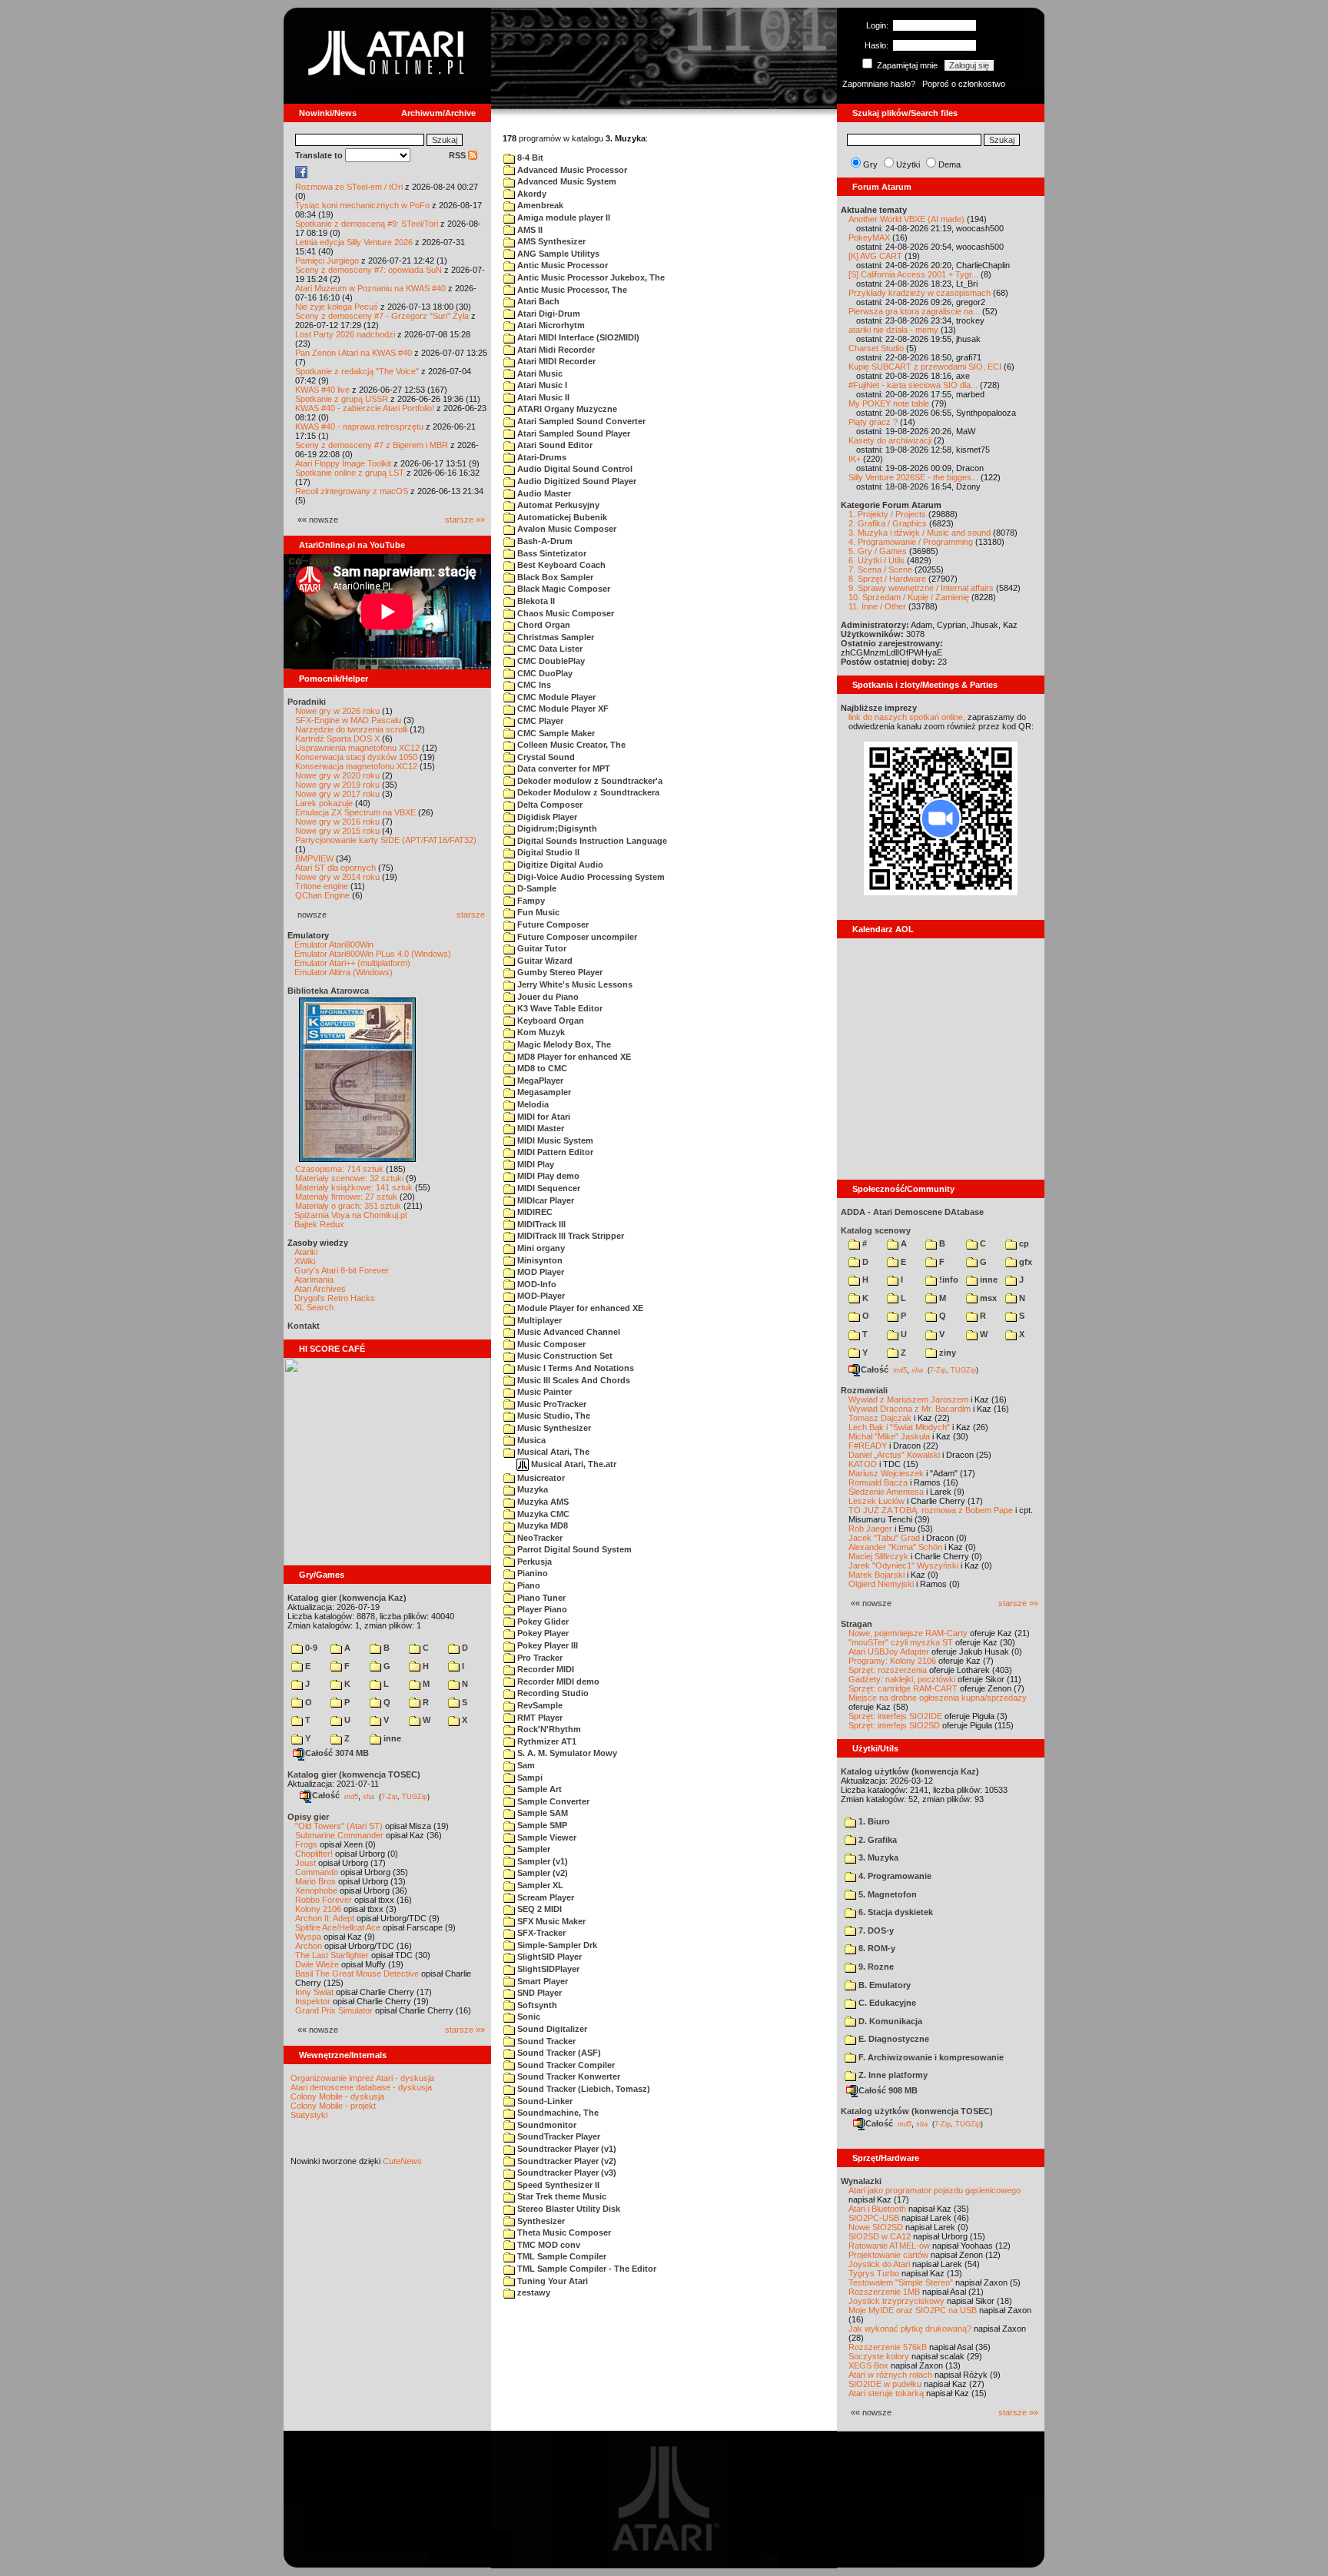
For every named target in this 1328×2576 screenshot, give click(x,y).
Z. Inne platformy (892, 2075)
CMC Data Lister (549, 649)
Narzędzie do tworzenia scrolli (351, 729)
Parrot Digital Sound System (573, 1549)
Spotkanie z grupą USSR (342, 399)
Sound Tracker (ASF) (558, 2053)
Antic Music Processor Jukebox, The (590, 277)
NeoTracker (539, 1538)
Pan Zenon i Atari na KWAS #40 (354, 353)
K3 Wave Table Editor (559, 1008)
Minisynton (539, 1260)
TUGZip (415, 1796)
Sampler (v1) (541, 1861)
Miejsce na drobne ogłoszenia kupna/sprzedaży (938, 1698)
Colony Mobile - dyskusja (337, 2096)
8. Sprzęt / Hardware (887, 579)
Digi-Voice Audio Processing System (590, 877)
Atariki (306, 1252)
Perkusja (533, 1562)
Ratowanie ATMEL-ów (889, 2246)
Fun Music (537, 912)
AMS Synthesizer (550, 241)
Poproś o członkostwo (964, 84)
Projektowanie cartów (888, 2255)
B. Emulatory (883, 1985)
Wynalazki (861, 2181)
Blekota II (535, 601)
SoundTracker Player (558, 2136)
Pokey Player (542, 1633)
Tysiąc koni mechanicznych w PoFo (362, 205)
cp (1023, 1243)
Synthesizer (540, 2221)
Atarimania (314, 1280)
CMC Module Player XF (562, 709)
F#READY (868, 1446)
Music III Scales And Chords (573, 1380)
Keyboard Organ (549, 1021)
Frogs (306, 1844)
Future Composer (552, 925)
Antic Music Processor (561, 265)
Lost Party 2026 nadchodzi (345, 334)
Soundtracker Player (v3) (566, 2173)
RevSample (539, 1705)
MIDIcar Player (544, 1200)
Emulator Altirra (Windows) (344, 972)
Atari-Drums (541, 457)
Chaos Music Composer (564, 613)
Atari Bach (537, 301)
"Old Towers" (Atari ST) (339, 1826)
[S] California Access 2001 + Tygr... (913, 274)
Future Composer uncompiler (576, 937)
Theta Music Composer (563, 2232)
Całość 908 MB (888, 2090)
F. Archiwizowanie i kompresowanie (930, 2057)
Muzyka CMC (542, 1514)
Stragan (857, 1624)
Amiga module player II (563, 217)
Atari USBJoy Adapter (889, 1651)
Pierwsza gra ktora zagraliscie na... (914, 311)
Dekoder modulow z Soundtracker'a (589, 781)
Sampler (533, 1849)
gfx (1024, 1262)
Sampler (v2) (541, 1873)
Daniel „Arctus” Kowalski (894, 1455)
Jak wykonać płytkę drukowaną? (910, 2329)
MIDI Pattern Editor (554, 1152)
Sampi (529, 1778)
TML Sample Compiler (561, 2256)
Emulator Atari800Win (334, 944)
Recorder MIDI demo (557, 1681)
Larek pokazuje (324, 803)
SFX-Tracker (540, 1933)
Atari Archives (320, 1289)
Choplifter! (314, 1854)
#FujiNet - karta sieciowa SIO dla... (913, 385)
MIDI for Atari (543, 1117)
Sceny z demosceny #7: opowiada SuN (369, 270)
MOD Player (539, 1272)
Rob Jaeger (870, 1529)
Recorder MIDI (544, 1669)
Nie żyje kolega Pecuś (337, 307)
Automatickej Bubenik (561, 517)
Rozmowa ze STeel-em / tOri (349, 187)
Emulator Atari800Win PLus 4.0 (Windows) (373, 954)
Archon (309, 1946)
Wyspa (308, 1937)
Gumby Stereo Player (559, 972)
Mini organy (540, 1248)
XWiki (305, 1261)
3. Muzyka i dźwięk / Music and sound (920, 533)
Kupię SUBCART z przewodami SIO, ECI (925, 367)
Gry (870, 164)
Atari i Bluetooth (877, 2209)
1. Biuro (873, 1821)
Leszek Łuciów (876, 1501)
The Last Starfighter (332, 1955)
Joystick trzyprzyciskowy (896, 2301)
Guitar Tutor (541, 948)
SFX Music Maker (550, 1921)
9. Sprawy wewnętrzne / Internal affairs (921, 588)
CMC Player (539, 721)
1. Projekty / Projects (887, 514)
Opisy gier (308, 1817)
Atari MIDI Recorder (555, 361)
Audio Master (543, 493)
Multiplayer (538, 1320)
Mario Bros (315, 1881)
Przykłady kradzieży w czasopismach (920, 293)
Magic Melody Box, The (563, 1044)
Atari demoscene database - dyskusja (361, 2087)
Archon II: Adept (326, 1918)
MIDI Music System (554, 1140)
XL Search (314, 1307)
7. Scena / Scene (880, 569)
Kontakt (304, 1326)
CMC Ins (533, 685)
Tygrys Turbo (874, 2273)
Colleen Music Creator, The (570, 745)
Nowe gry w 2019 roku (337, 785)
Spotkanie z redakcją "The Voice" (357, 371)
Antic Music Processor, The (571, 290)
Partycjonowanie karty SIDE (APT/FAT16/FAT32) (386, 840)
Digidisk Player (546, 817)
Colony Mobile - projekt (333, 2106)
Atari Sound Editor (554, 445)
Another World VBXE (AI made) (906, 219)
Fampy (530, 901)
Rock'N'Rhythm (548, 1729)
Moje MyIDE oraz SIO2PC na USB (913, 2310)
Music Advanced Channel (568, 1332)
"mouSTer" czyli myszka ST (901, 1642)
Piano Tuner (540, 1598)
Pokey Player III (546, 1645)
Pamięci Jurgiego (327, 261)
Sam (525, 1765)
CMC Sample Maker (555, 733)
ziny (946, 1353)
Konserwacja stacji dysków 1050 (356, 757)
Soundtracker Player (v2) (566, 2161)
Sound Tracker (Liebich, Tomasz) (583, 2089)
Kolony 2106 (318, 1909)
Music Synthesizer (553, 1428)
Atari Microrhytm (550, 325)
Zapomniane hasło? (879, 84)
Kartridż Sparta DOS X (337, 739)
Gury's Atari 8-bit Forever (342, 1270)
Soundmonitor (546, 2125)
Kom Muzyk (540, 1032)
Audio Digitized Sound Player (576, 481)
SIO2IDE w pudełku (885, 2384)
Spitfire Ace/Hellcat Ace (338, 1927)
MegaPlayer (539, 1081)
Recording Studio (552, 1693)
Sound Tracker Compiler (565, 2065)
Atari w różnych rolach (890, 2375)
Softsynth (536, 2005)
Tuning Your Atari (551, 2281)
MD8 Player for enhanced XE (573, 1057)
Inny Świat (314, 1992)
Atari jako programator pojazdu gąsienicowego (935, 2190)
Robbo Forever (324, 1900)
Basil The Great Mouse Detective (357, 1973)
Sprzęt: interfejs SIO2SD (894, 1725)
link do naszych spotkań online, (907, 717)
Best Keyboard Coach (560, 565)
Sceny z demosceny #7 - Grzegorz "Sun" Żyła (382, 316)
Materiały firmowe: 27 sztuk (346, 1197)
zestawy (533, 2292)
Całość (326, 1795)
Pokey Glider (542, 1622)
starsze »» (465, 520)
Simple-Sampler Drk (556, 1945)
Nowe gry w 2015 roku (337, 831)
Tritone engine (322, 886)
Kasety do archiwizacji (890, 440)
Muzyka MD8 (541, 1525)
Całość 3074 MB (337, 1753)
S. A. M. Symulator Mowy (566, 1753)
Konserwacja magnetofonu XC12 (356, 766)
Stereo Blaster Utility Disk (568, 2209)
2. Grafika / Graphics (888, 523)
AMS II (529, 230)
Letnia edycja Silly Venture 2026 (354, 242)
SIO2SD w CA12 (880, 2236)
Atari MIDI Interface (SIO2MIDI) (577, 337)
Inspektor (313, 2001)
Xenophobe (316, 1891)
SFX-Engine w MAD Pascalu (348, 720)
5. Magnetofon (886, 1894)
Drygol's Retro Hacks (335, 1298)
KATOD (863, 1464)
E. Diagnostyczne (893, 2039)
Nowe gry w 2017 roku (337, 794)
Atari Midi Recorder (555, 350)
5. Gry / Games (878, 551)
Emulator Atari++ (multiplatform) (352, 963)
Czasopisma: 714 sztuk (339, 1169)
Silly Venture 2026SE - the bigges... (913, 477)
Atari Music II (542, 397)
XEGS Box (868, 2365)
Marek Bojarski (876, 1575)
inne (391, 1738)
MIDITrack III (540, 1224)
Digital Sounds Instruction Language (591, 841)
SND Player (538, 1993)
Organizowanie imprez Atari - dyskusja (362, 2078)
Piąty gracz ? (873, 422)
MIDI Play (535, 1164)
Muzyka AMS (542, 1502)
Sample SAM (541, 1813)
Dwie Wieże (317, 1964)
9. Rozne (875, 1967)
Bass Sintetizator (551, 553)
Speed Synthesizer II (557, 2185)
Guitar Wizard (544, 961)
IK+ (855, 459)
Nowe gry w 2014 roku (337, 877)
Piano (528, 1585)
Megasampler (543, 1092)
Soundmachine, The (557, 2113)
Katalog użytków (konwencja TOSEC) (917, 2111)
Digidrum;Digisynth (556, 828)
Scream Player (544, 1897)
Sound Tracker (545, 2041)
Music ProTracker (551, 1404)
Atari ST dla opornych (335, 868)
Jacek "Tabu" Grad (884, 1538)
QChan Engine (322, 895)
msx (987, 1298)
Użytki (908, 164)
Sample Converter (552, 1801)
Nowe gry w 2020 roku (337, 775)
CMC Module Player (555, 697)
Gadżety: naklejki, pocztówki (902, 1679)
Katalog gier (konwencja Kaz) (347, 1598)
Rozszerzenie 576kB (888, 2347)
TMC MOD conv (548, 2245)
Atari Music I (541, 385)
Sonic (528, 2017)
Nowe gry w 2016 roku (337, 822)
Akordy (531, 194)
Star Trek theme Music (561, 2196)
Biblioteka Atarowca (328, 991)
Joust (305, 1863)
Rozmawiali (864, 1390)
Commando (317, 1872)
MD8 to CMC (541, 1068)
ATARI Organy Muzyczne (566, 409)
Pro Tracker (539, 1658)
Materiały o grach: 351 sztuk (348, 1206)
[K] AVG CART (875, 256)
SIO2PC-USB (874, 2218)
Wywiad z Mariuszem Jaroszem (908, 1399)
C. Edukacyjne (886, 2003)
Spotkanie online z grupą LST (350, 473)
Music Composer (550, 1344)
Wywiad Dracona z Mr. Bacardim (910, 1409)
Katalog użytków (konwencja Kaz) (910, 1771)
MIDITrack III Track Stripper (569, 1236)
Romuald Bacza (878, 1482)
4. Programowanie (894, 1876)
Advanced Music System (566, 181)
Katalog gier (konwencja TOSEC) (354, 1774)
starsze (471, 915)
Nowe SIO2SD (876, 2227)
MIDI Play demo (547, 1176)
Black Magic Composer (563, 589)
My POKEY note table (889, 403)
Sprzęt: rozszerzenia (888, 1670)
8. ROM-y (876, 1948)
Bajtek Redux (319, 1224)
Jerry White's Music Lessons (574, 984)
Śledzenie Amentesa (886, 1492)
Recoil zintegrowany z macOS (352, 491)
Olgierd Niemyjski (881, 1584)
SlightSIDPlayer (547, 1969)
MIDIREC (534, 1212)
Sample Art (538, 1789)
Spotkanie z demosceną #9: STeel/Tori (367, 224)
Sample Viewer (546, 1837)
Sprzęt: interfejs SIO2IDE (895, 1716)
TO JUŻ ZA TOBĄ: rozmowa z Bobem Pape (931, 1510)
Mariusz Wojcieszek (886, 1473)
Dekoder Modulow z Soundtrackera (587, 792)
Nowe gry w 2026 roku (337, 711)
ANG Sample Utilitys (557, 254)
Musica (530, 1440)
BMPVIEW (314, 858)
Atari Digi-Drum (548, 314)
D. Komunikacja (889, 2021)
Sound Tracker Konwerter (568, 2076)
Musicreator (540, 1478)
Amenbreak (539, 205)
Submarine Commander (339, 1835)
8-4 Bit (529, 158)
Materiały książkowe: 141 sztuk (354, 1187)
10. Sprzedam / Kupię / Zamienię (909, 597)
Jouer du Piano (547, 997)
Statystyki (309, 2115)
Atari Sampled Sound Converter (580, 421)
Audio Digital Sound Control (574, 469)
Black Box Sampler (554, 577)
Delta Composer (549, 805)
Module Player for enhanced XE (579, 1308)
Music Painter (543, 1392)
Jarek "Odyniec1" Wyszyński (903, 1565)
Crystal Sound (545, 757)
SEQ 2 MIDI (538, 1909)
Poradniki (307, 702)
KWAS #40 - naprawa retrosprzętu (359, 427)
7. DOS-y (875, 1930)
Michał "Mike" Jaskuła (889, 1436)
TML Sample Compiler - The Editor (586, 2269)
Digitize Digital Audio (559, 865)
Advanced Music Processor (571, 170)
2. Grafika (876, 1840)
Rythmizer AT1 (546, 1741)
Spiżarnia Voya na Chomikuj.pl (350, 1215)
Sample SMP (541, 1825)
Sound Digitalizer (551, 2029)
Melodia (532, 1104)
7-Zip (389, 1796)
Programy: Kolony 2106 (892, 1661)
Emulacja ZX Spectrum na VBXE (355, 812)
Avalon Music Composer (566, 529)
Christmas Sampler (554, 637)
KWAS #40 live (322, 390)
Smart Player (541, 1981)
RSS (458, 155)
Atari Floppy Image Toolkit (344, 463)
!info (948, 1280)
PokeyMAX (869, 237)
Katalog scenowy (876, 1230)
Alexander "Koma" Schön (895, 1547)
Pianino (531, 1573)
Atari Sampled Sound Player (573, 433)
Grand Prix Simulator (334, 2010)
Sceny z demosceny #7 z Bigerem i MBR (372, 445)
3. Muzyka (877, 1857)
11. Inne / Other (877, 606)
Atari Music (539, 373)
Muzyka (531, 1489)
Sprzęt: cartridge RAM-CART (903, 1688)
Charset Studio (876, 348)
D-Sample (536, 888)
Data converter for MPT (563, 768)
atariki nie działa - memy (893, 330)
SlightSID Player (548, 1957)
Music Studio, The (553, 1416)
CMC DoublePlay (550, 661)
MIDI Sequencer (548, 1188)
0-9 (310, 1648)
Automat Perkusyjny (557, 505)
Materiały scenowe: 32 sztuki (349, 1178)
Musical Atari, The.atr (573, 1464)
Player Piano (541, 1609)
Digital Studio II (547, 852)
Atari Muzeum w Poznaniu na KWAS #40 (370, 288)
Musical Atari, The (552, 1452)
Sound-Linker (544, 2101)
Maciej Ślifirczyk (878, 1556)
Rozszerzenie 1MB (884, 2292)
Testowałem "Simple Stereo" (901, 2282)
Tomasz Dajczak (880, 1418)
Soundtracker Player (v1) (566, 2149)
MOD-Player (540, 1296)
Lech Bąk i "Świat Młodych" (899, 1427)
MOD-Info (536, 1284)
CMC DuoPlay (544, 673)
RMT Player (539, 1718)
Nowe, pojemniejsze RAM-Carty (908, 1633)
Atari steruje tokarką (886, 2393)
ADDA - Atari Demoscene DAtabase (912, 1212)
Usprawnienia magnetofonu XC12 (357, 748)
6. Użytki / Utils (876, 560)
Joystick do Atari (879, 2264)
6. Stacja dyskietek (895, 1912)
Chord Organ (543, 625)
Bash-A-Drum (544, 541)
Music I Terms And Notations (574, 1368)
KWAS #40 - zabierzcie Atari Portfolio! (365, 408)
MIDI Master (539, 1128)
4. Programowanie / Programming (911, 542)
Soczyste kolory (879, 2356)
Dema (950, 164)
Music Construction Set (564, 1356)
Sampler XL (539, 1885)
